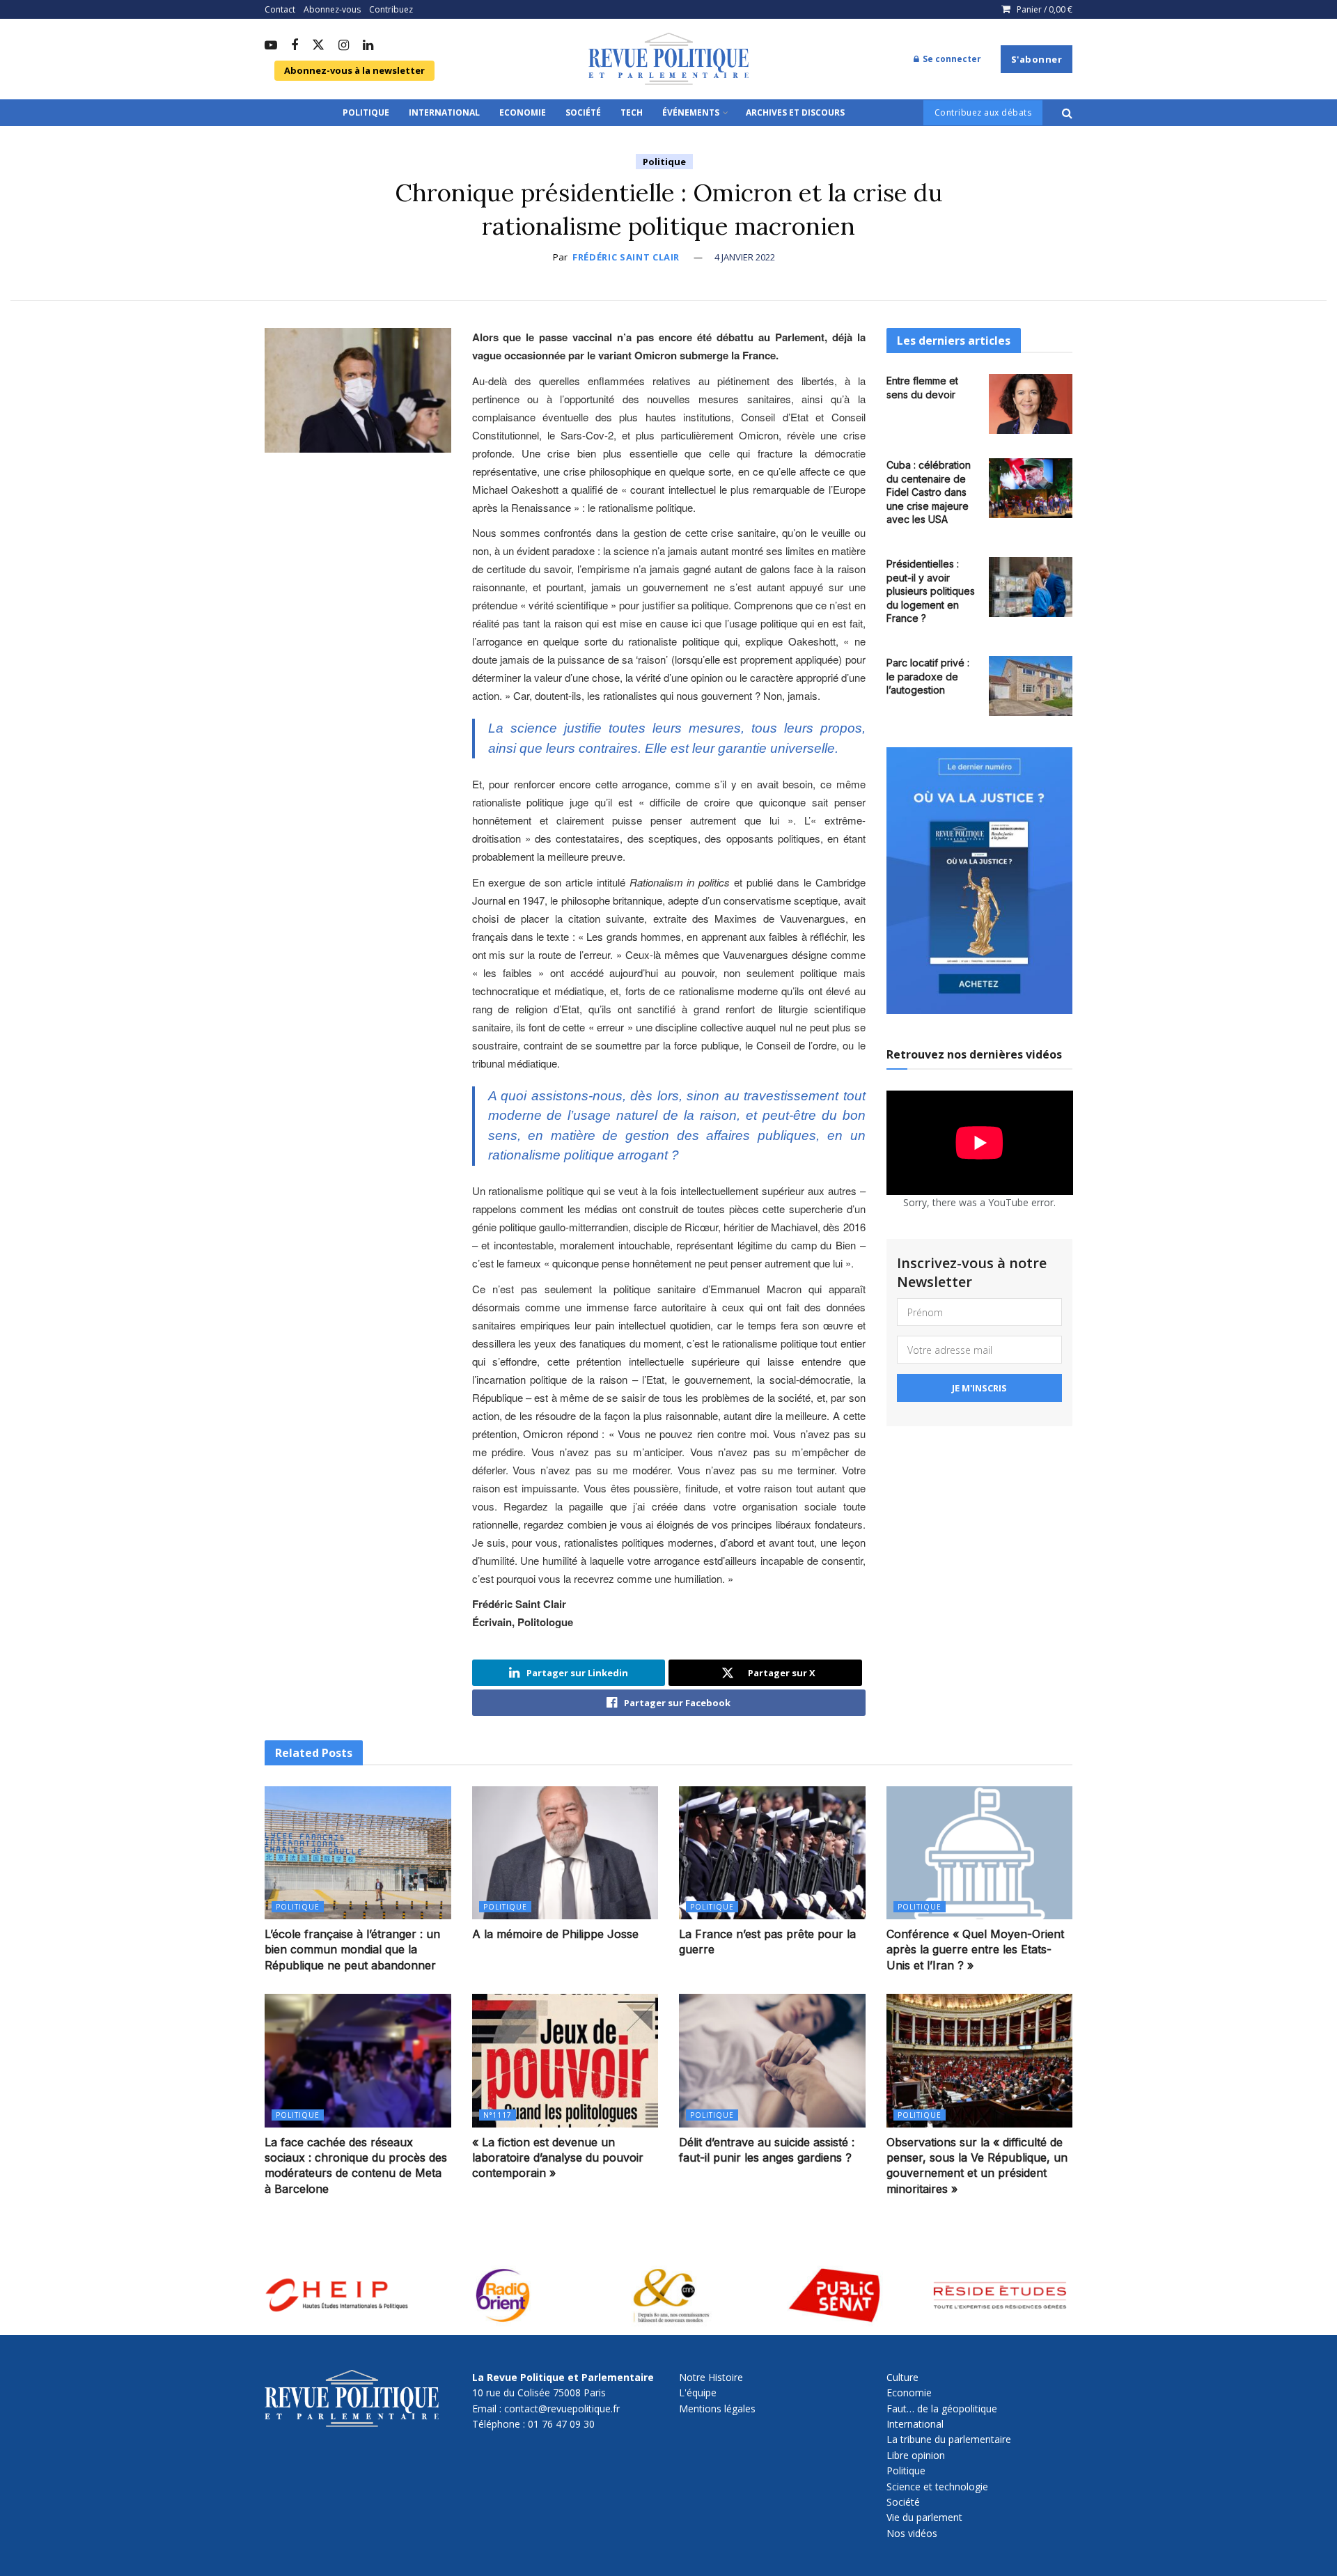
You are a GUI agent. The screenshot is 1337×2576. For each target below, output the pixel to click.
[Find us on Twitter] (318, 46)
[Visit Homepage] (668, 59)
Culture (902, 2377)
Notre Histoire (711, 2377)
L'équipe (698, 2392)
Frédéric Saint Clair (626, 257)
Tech (632, 112)
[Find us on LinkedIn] (368, 46)
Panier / (1045, 9)
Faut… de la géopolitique (942, 2409)
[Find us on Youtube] (271, 46)
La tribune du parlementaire (949, 2439)
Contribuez (391, 9)
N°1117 (498, 2115)
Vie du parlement (924, 2517)
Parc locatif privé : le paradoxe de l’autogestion (928, 676)
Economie (523, 112)
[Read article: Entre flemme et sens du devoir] (1031, 404)
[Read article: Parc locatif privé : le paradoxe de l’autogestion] (1031, 686)
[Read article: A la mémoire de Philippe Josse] (565, 1853)
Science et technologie (937, 2487)
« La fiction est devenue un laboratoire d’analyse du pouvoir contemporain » (558, 2158)
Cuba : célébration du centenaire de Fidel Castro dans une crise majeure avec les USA (929, 492)
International (444, 112)
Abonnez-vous (332, 9)
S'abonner (1037, 59)
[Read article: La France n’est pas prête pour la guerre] (772, 1853)
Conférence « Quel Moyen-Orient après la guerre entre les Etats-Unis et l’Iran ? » (975, 1950)
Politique (366, 112)
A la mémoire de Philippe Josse (555, 1934)
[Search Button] (1067, 113)
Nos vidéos (912, 2533)
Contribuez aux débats (983, 112)
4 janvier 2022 (745, 257)
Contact (280, 9)
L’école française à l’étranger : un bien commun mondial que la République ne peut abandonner (352, 1950)
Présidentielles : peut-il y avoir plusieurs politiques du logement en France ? (931, 591)
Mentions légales (717, 2409)
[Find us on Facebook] (295, 46)
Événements (691, 112)
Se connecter (951, 59)
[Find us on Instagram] (344, 46)
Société (583, 112)
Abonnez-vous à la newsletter (354, 70)
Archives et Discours (795, 112)
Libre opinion (916, 2455)
